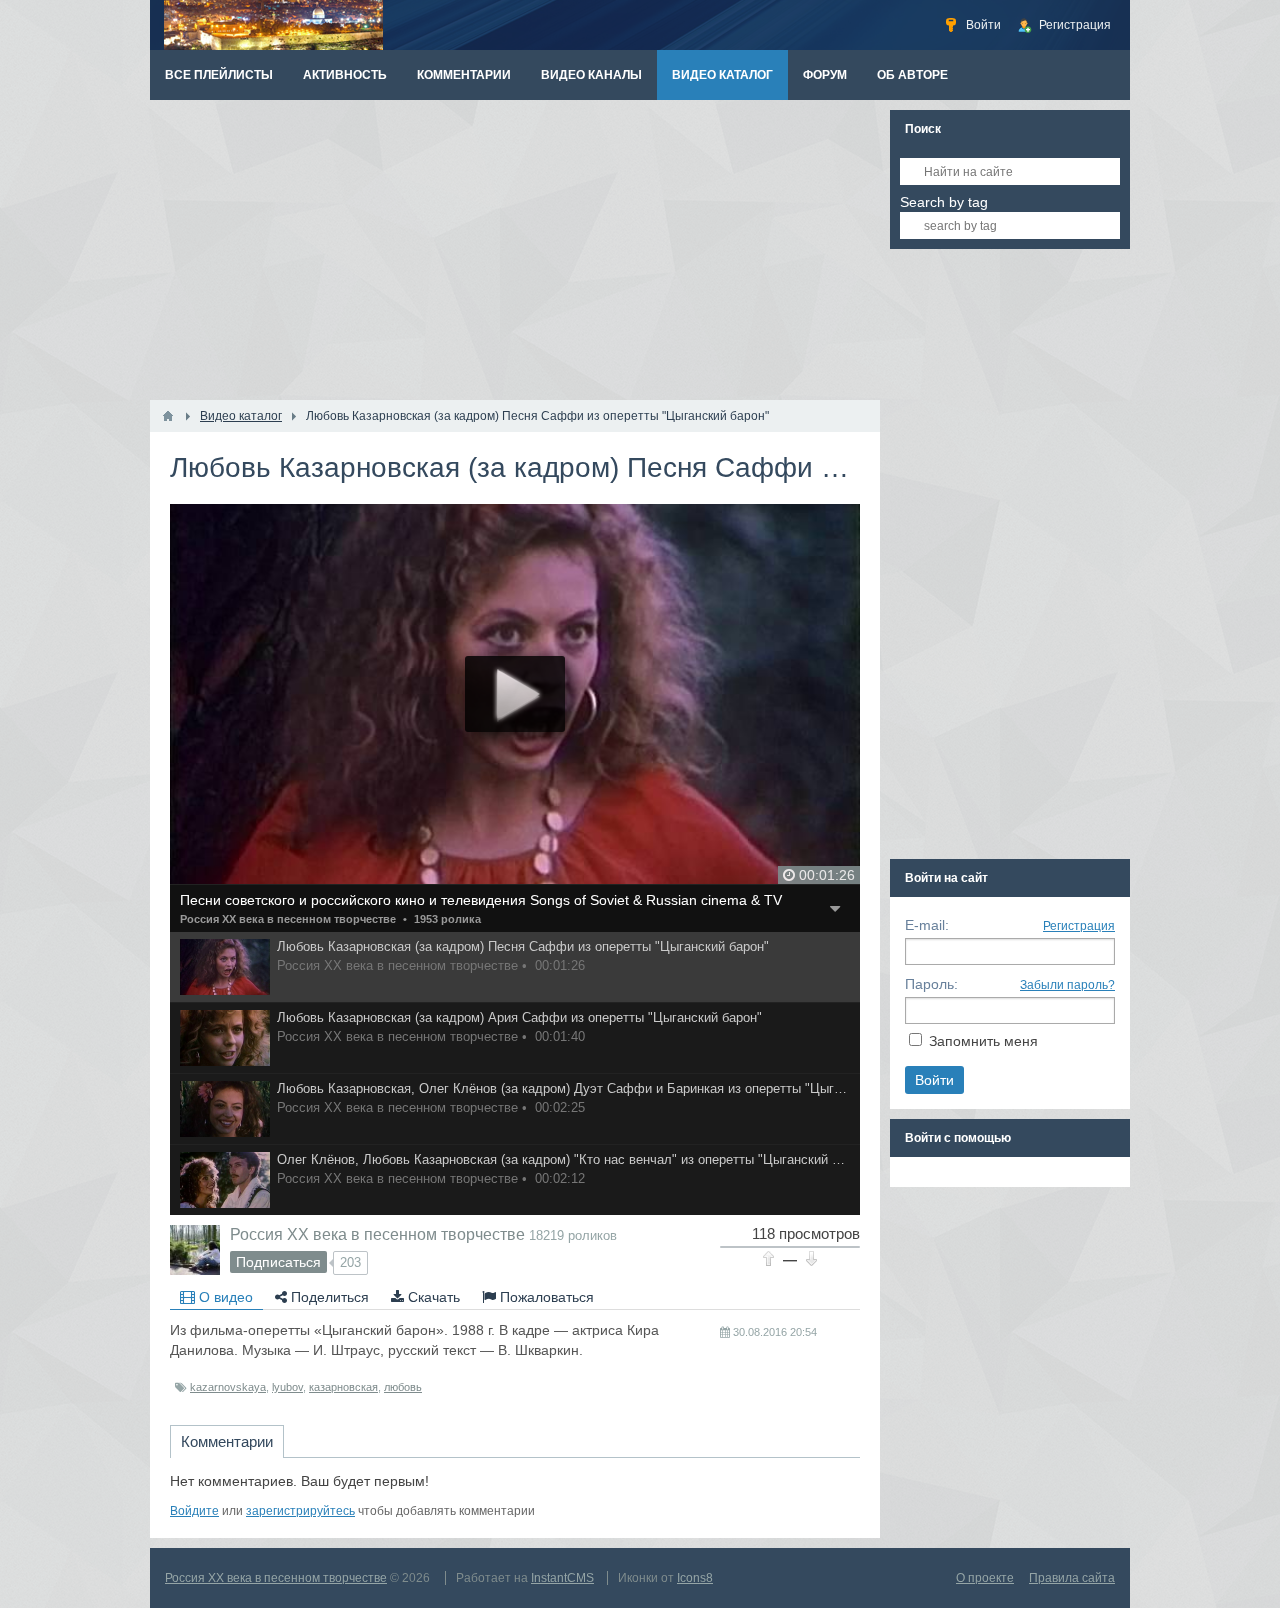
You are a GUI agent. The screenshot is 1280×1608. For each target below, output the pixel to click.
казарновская (343, 1387)
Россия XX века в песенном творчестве (288, 919)
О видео (224, 1297)
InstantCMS (562, 1578)
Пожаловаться (545, 1297)
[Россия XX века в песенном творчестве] (195, 1250)
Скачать (432, 1297)
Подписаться (278, 1262)
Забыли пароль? (1067, 985)
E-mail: (927, 925)
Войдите (194, 1511)
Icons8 (695, 1578)
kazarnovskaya (228, 1387)
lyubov (287, 1387)
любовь (403, 1387)
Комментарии (227, 1441)
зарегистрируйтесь (300, 1511)
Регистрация (1079, 926)
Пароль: (931, 984)
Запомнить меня (983, 1041)
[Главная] (168, 416)
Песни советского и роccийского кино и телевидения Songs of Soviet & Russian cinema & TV (481, 900)
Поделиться (328, 1297)
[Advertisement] (515, 250)
